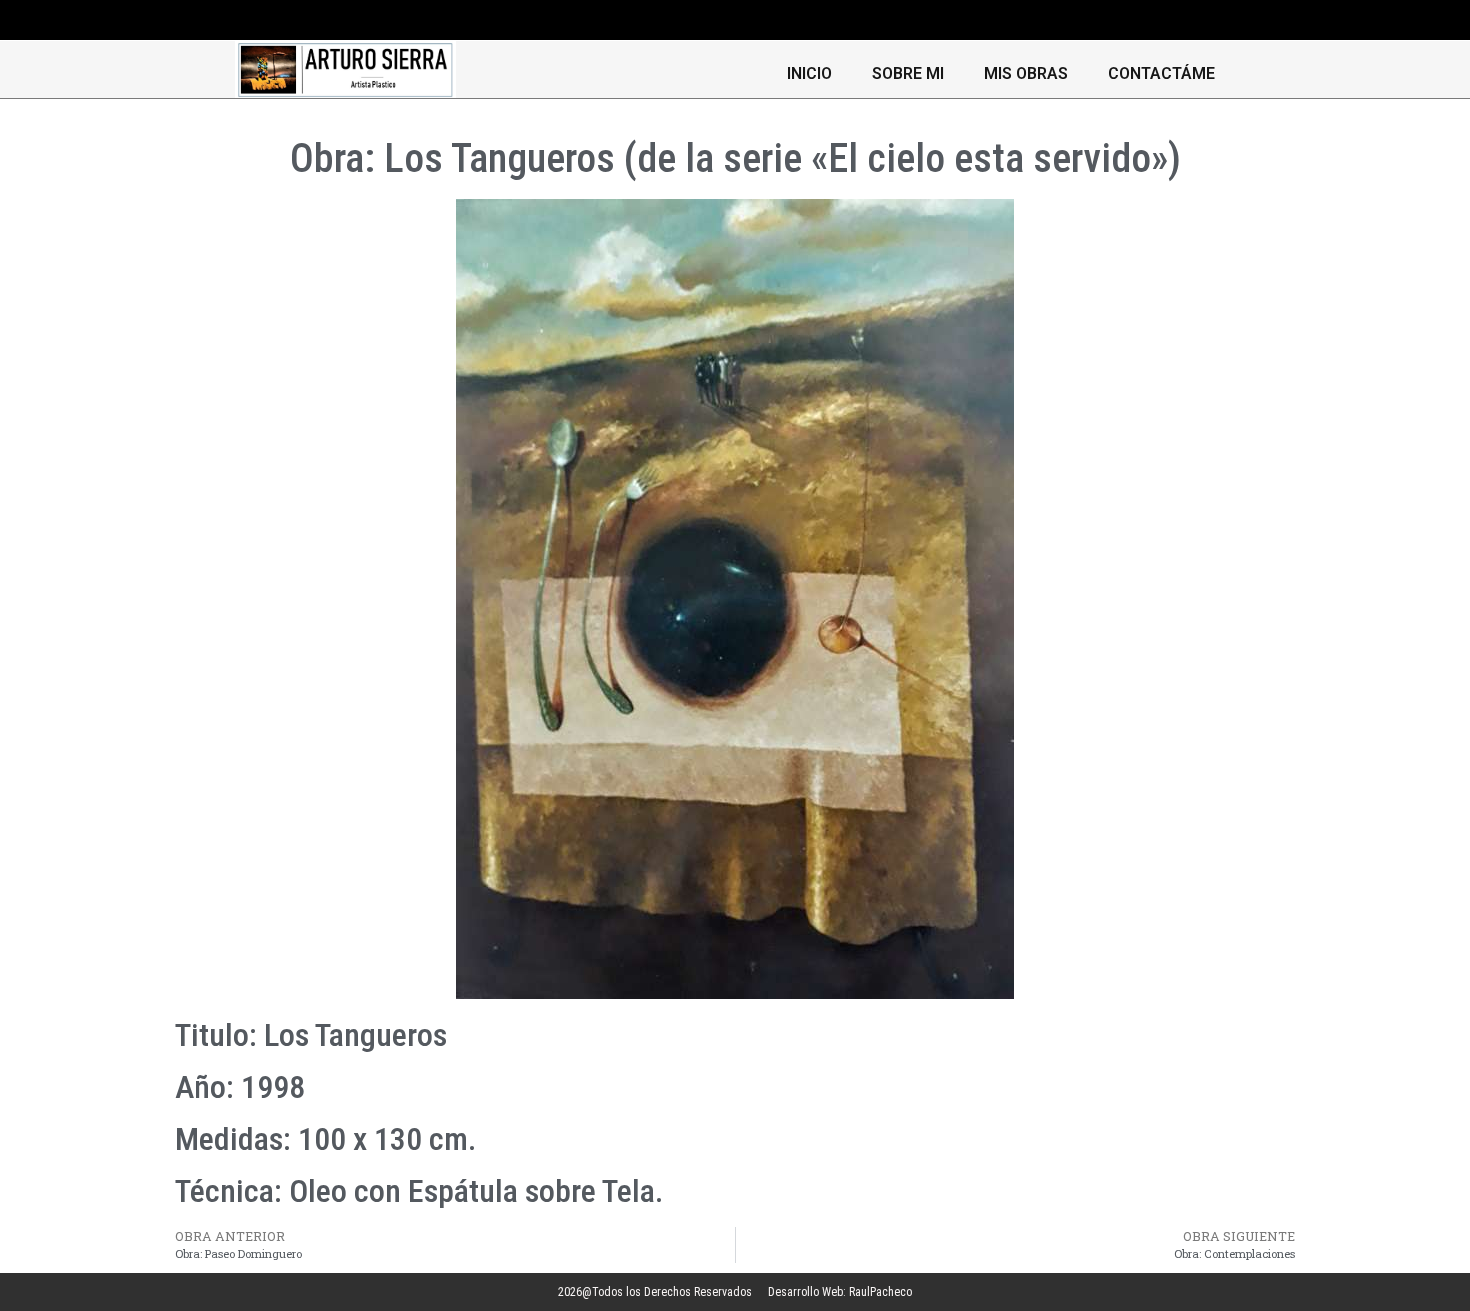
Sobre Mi (908, 73)
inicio (809, 73)
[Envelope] (803, 20)
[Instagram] (713, 20)
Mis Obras (1026, 73)
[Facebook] (668, 20)
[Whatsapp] (758, 20)
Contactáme (1161, 73)
